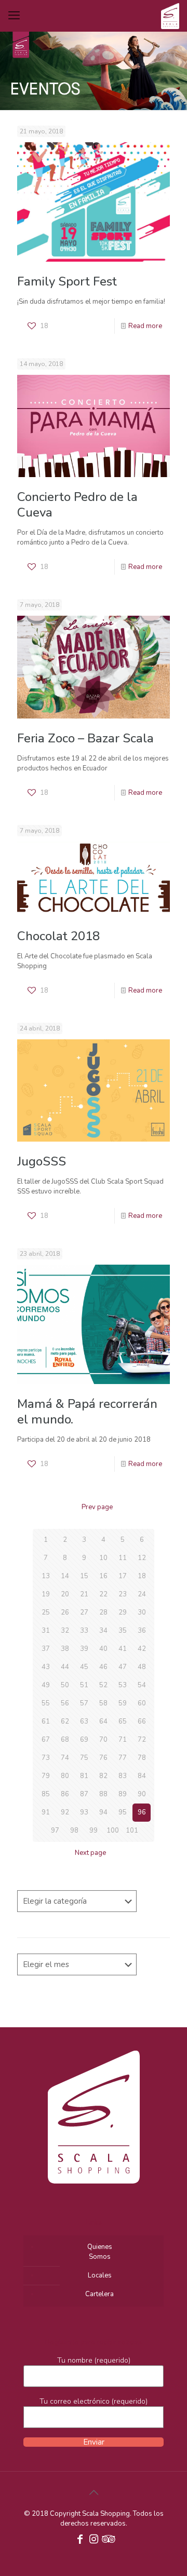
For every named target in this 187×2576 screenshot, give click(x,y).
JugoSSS (42, 1161)
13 (46, 1576)
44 (65, 1667)
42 (142, 1649)
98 (74, 1831)
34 (103, 1631)
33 (84, 1631)
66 (142, 1721)
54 (142, 1685)
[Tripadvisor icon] (107, 2540)
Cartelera (99, 2294)
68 (65, 1740)
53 (123, 1685)
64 (103, 1721)
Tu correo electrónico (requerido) (94, 2401)
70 (103, 1740)
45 (84, 1667)
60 (142, 1703)
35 (123, 1631)
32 (65, 1631)
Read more (145, 326)
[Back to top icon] (94, 2493)
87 (84, 1794)
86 (65, 1794)
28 (103, 1612)
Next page (90, 1853)
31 (46, 1631)
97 (55, 1831)
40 (103, 1649)
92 (65, 1812)
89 (123, 1794)
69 (84, 1740)
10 (103, 1558)
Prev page (97, 1507)
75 (84, 1758)
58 (103, 1703)
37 (46, 1649)
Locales (100, 2275)
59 (123, 1703)
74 (65, 1758)
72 (142, 1740)
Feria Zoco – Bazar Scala (85, 738)
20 (65, 1594)
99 (94, 1831)
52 (103, 1685)
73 (46, 1758)
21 (84, 1594)
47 (123, 1667)
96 (142, 1812)
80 (65, 1776)
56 (65, 1703)
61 (46, 1721)
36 (142, 1631)
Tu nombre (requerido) (94, 2360)
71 (123, 1740)
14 (65, 1576)
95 (123, 1812)
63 (84, 1721)
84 (142, 1776)
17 (123, 1576)
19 (46, 1594)
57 (84, 1703)
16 (103, 1576)
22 (103, 1594)
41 (123, 1649)
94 (103, 1812)
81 (84, 1776)
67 (46, 1740)
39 (84, 1649)
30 (142, 1612)
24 (142, 1594)
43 (46, 1667)
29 (123, 1612)
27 (84, 1612)
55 (46, 1703)
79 (46, 1776)
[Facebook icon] (80, 2540)
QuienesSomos (100, 2252)
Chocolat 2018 (58, 936)
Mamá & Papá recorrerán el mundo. (87, 1412)
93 (84, 1812)
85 (46, 1794)
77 (123, 1758)
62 (65, 1721)
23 (123, 1594)
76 (103, 1758)
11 (123, 1558)
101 (132, 1831)
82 (103, 1776)
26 (65, 1612)
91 (46, 1812)
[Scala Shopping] (170, 16)
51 (84, 1685)
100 (113, 1831)
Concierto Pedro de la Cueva (77, 505)
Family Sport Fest (67, 281)
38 (65, 1649)
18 (142, 1576)
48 (142, 1667)
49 (46, 1685)
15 (84, 1576)
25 (46, 1612)
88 (103, 1794)
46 (103, 1667)
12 (142, 1558)
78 (142, 1758)
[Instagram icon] (94, 2540)
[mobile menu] (14, 16)
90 (142, 1794)
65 (123, 1721)
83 (123, 1776)
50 (65, 1685)
